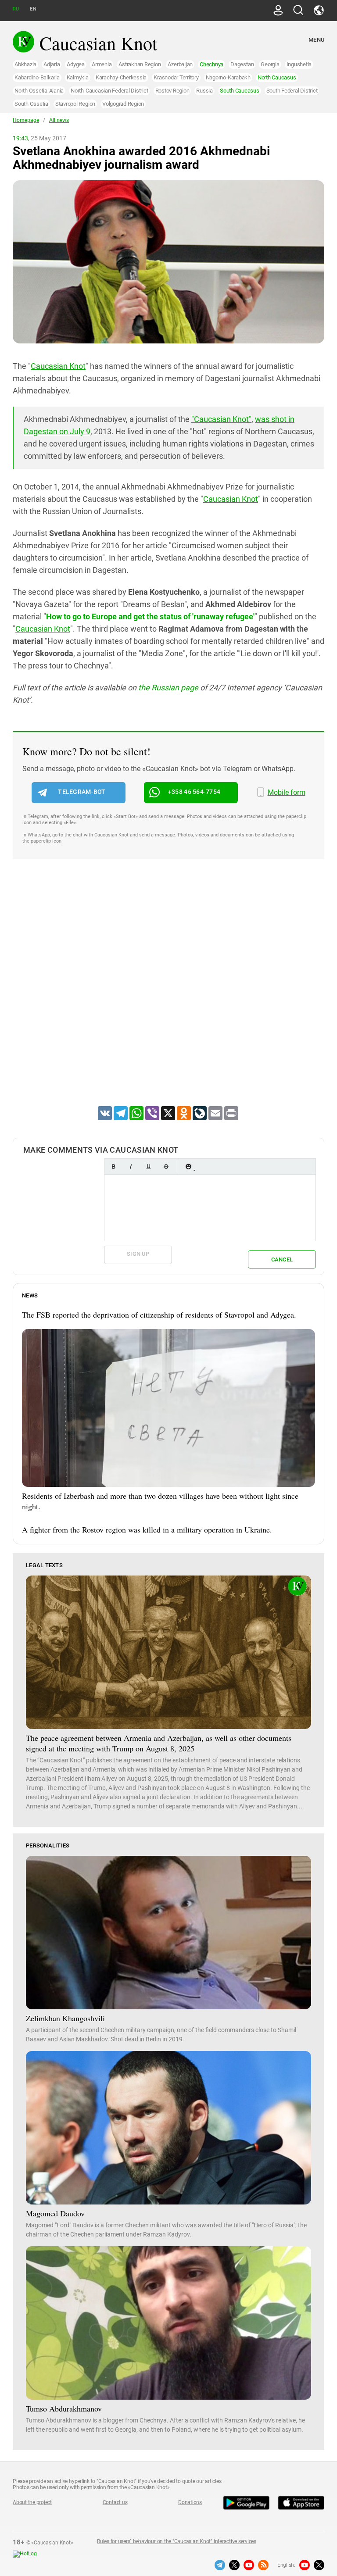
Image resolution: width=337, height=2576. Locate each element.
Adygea (76, 64)
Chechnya (212, 64)
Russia (204, 91)
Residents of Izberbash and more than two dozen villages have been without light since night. (160, 1501)
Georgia (270, 64)
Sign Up (138, 1254)
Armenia (102, 64)
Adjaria (52, 64)
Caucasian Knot (58, 366)
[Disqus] (168, 994)
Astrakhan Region (140, 64)
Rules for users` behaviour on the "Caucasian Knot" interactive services (177, 2541)
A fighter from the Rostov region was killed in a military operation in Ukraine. (147, 1529)
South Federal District (292, 91)
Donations (190, 2502)
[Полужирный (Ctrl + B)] (113, 1167)
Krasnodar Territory (176, 77)
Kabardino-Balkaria (37, 77)
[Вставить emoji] (188, 1167)
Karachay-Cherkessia (121, 77)
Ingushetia (299, 64)
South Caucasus (240, 91)
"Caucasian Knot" (221, 419)
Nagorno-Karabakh (228, 77)
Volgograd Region (123, 104)
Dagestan (242, 64)
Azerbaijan (180, 64)
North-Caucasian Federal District (109, 91)
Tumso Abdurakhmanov (64, 2408)
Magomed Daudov (55, 2213)
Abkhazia (25, 64)
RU (16, 9)
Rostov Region (172, 91)
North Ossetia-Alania (39, 91)
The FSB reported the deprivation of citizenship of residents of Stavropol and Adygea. (159, 1315)
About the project (32, 2502)
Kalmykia (78, 77)
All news (59, 120)
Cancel (282, 1259)
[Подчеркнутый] (148, 1167)
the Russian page (168, 688)
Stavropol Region (75, 104)
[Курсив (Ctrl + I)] (131, 1167)
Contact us (115, 2502)
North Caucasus (277, 77)
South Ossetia (31, 104)
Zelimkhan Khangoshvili (65, 2018)
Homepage (26, 120)
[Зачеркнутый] (166, 1167)
